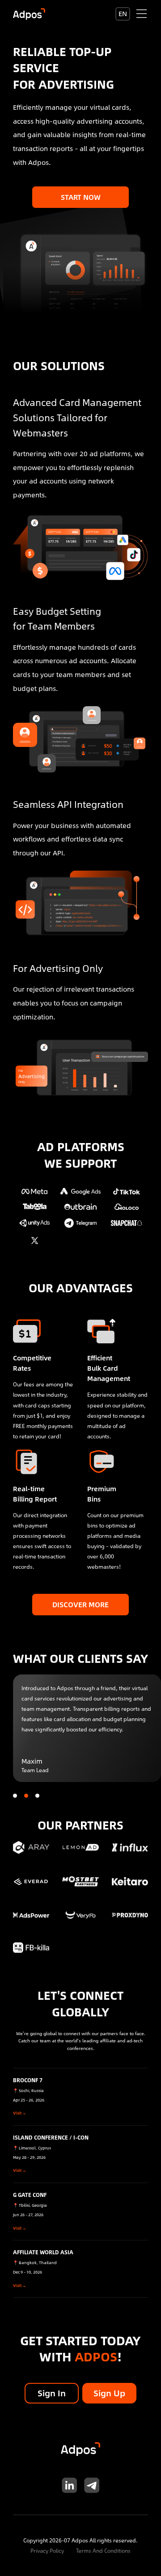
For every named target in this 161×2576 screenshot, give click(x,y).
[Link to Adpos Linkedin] (70, 2485)
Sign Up (109, 2393)
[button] (15, 1796)
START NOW (81, 197)
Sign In (52, 2393)
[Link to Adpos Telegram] (92, 2485)
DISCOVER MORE (80, 1604)
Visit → (20, 2113)
